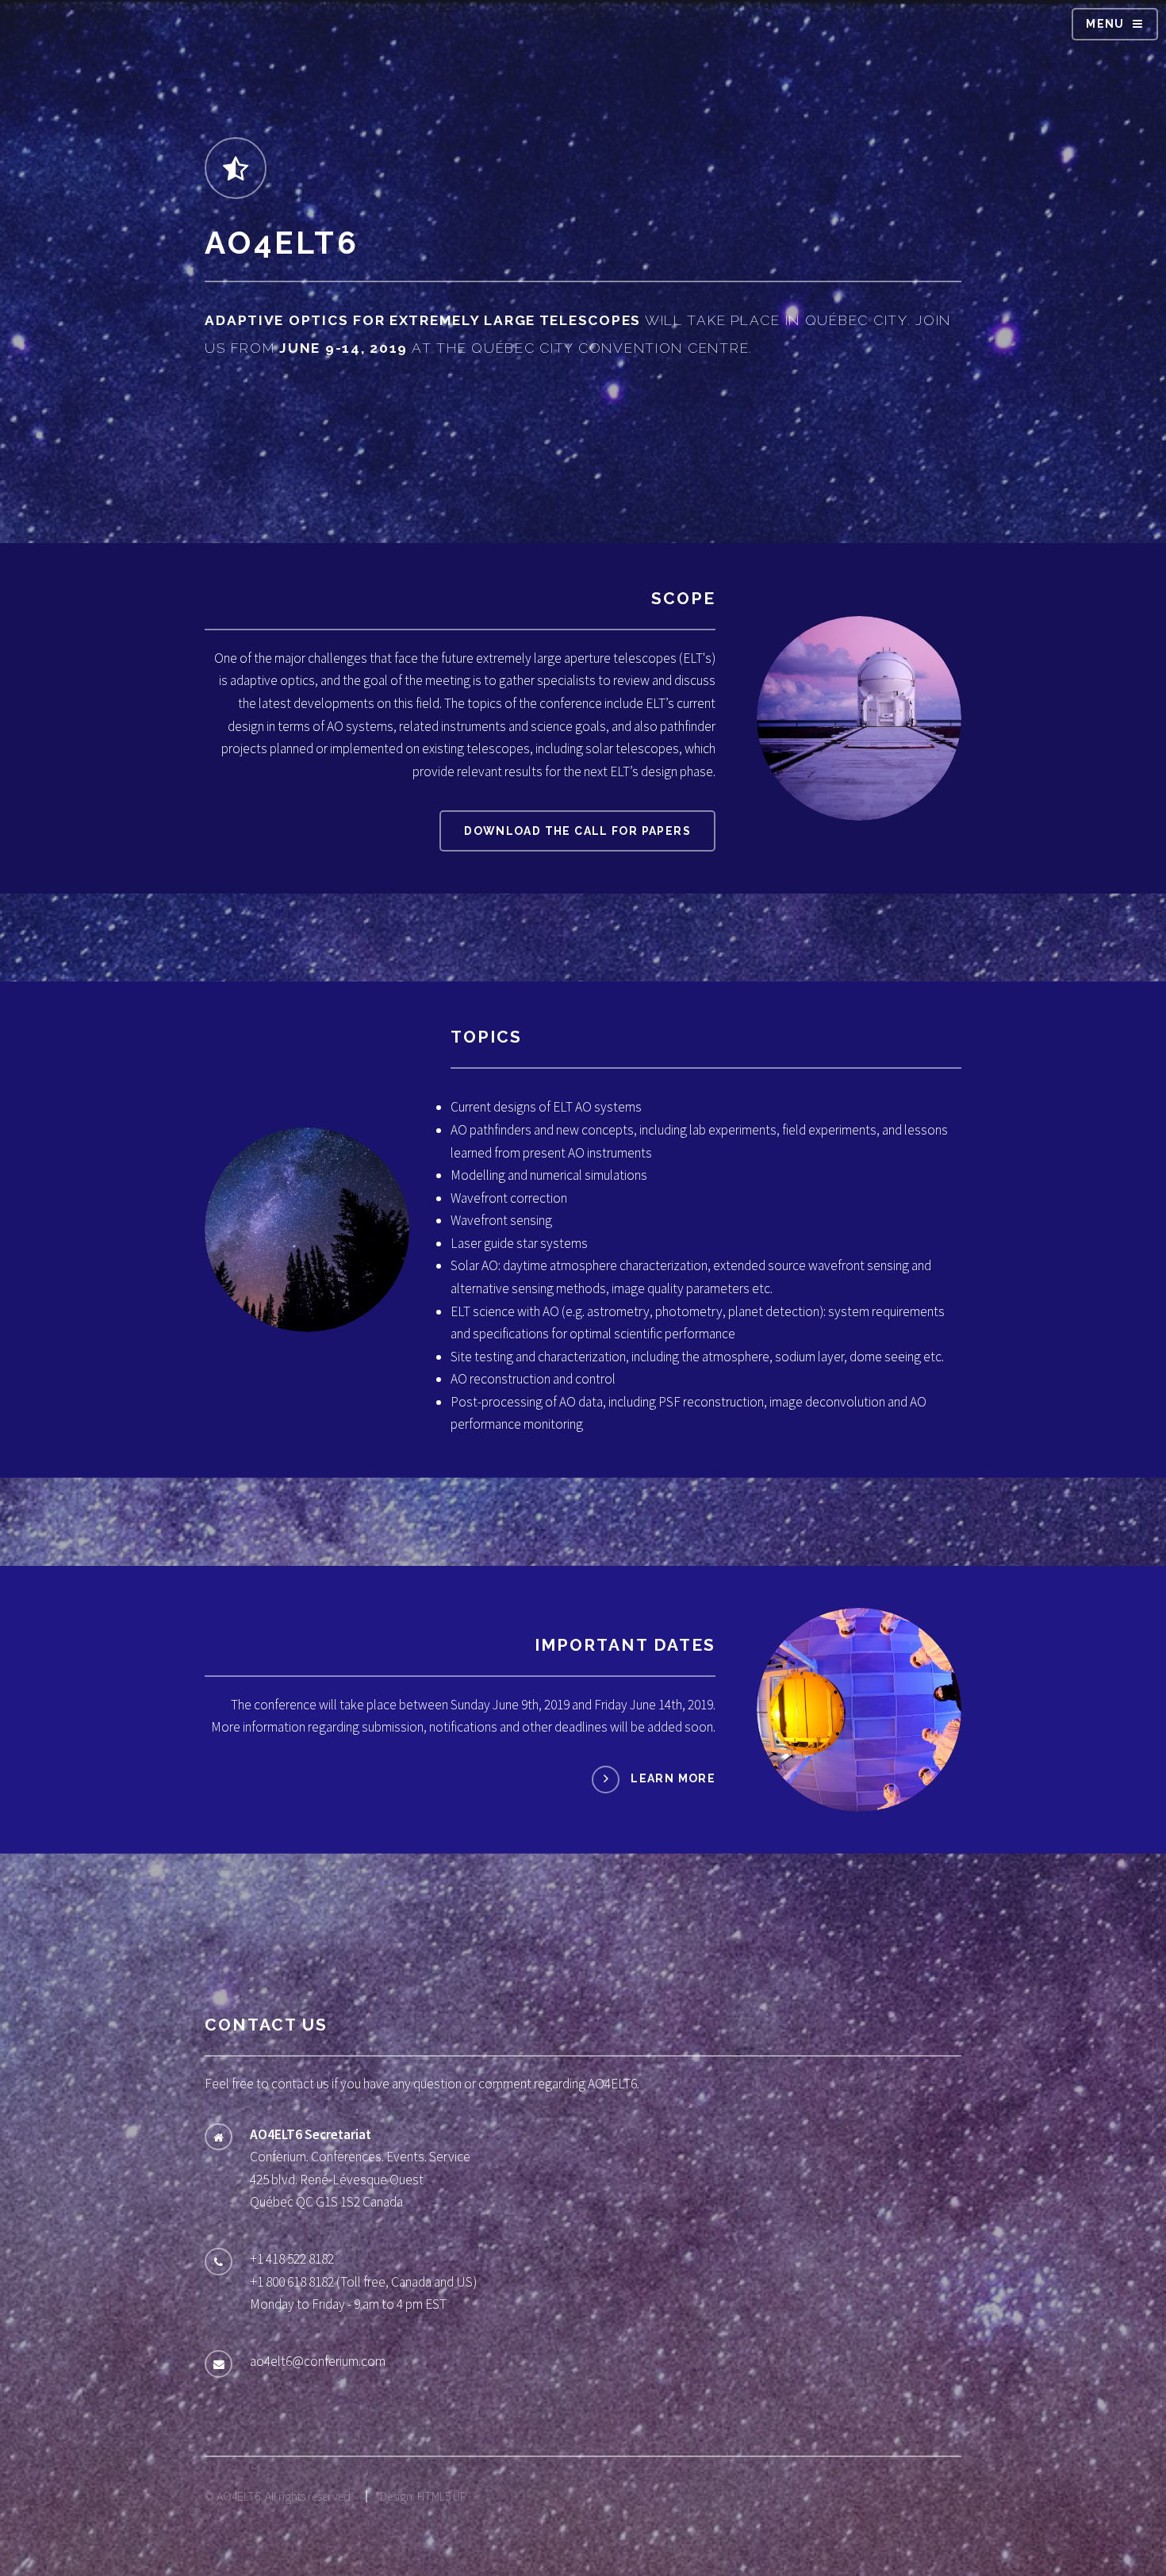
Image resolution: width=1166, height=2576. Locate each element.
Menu (1105, 24)
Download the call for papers (577, 831)
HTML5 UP (442, 2496)
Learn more (673, 1778)
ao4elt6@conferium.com (318, 2361)
